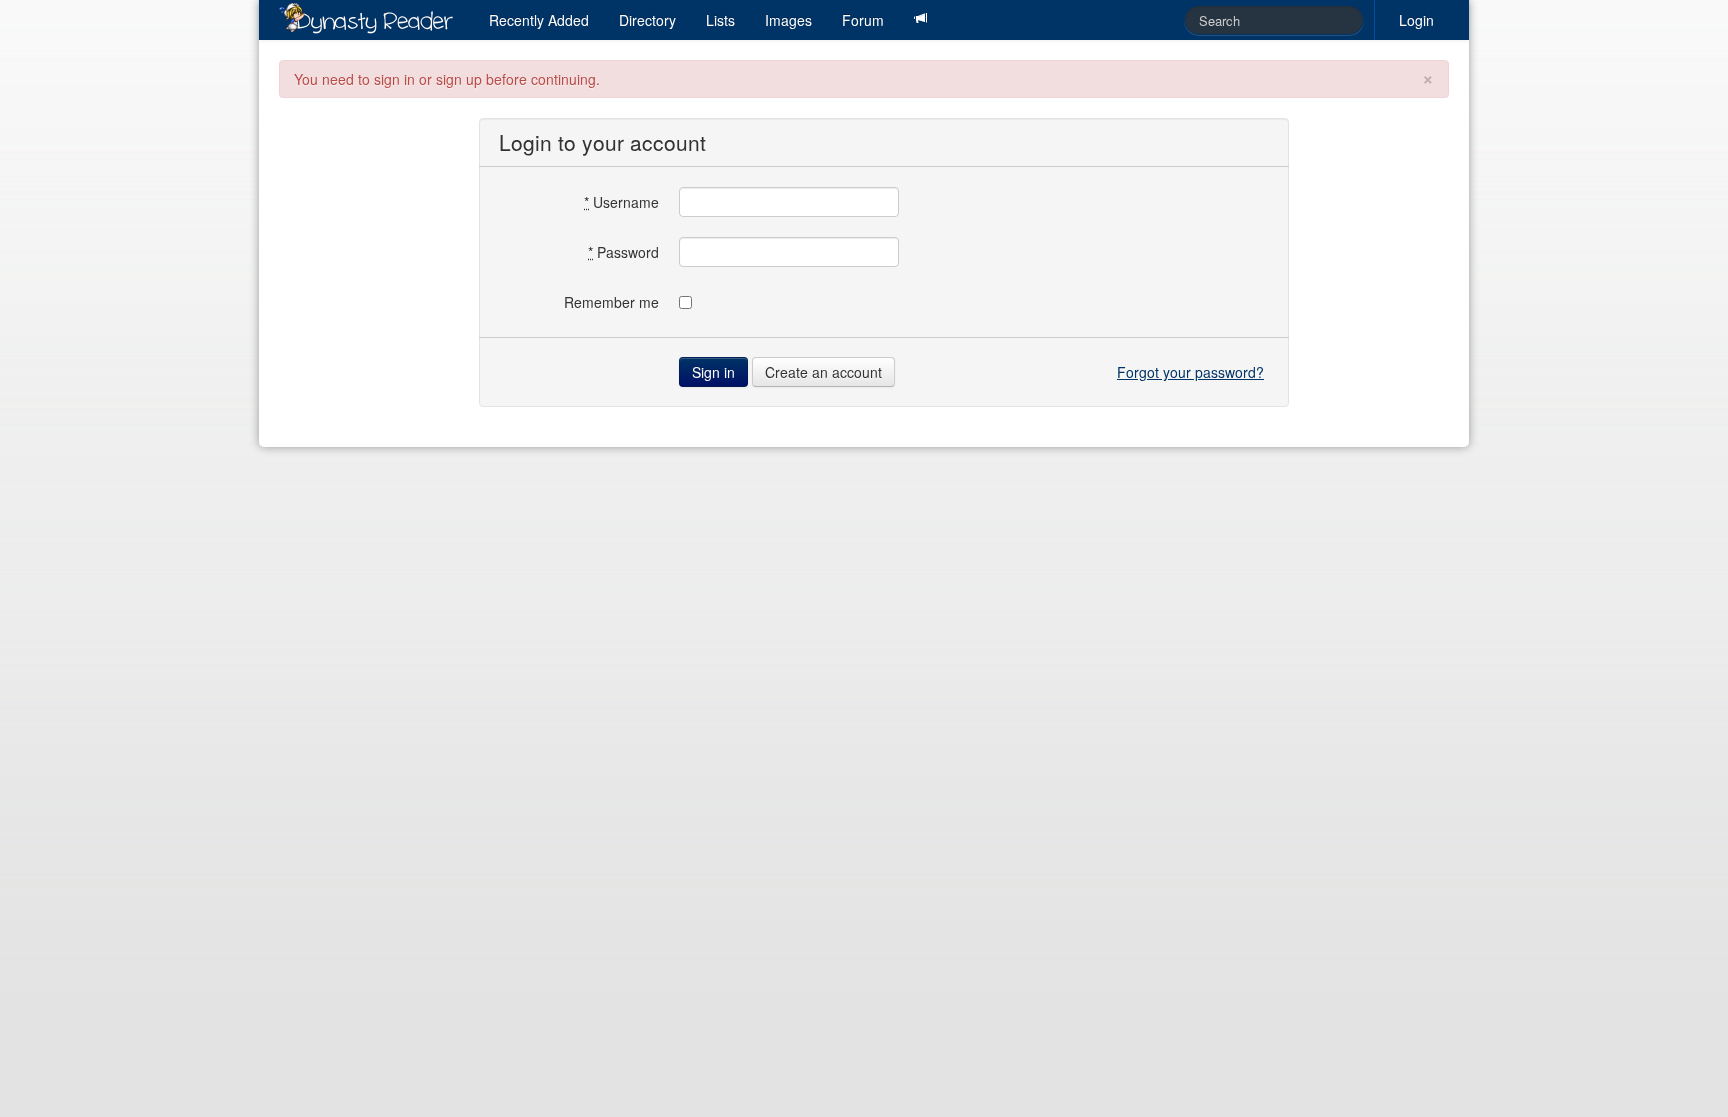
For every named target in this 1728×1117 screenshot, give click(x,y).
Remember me (611, 302)
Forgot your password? (1190, 372)
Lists (720, 20)
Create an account (823, 372)
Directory (647, 20)
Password (623, 252)
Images (788, 20)
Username (621, 202)
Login (1416, 20)
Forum (863, 20)
